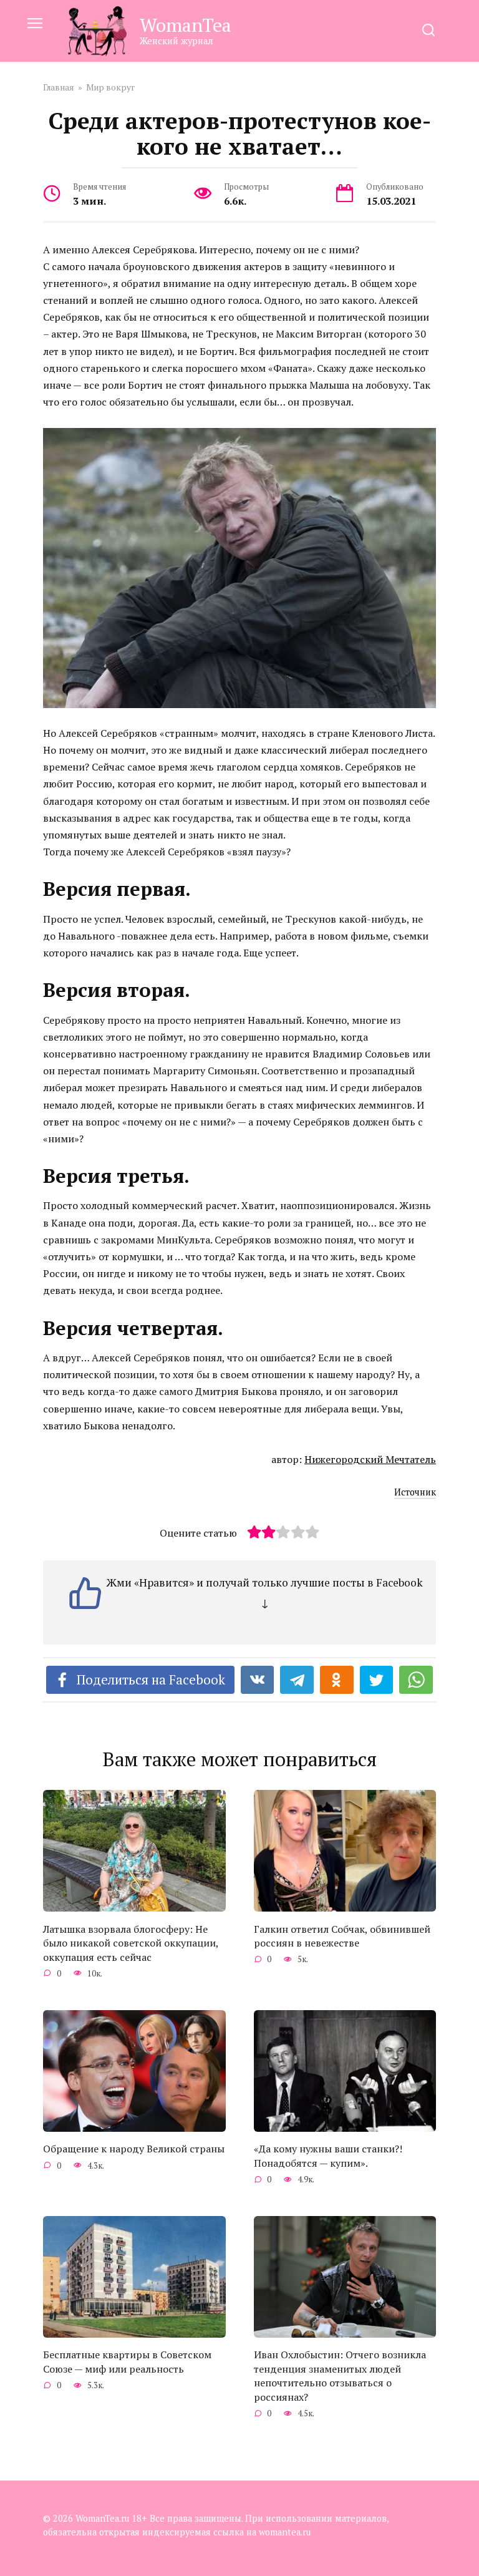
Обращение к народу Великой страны (134, 2149)
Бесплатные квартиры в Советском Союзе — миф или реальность (127, 2361)
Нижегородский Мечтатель (370, 1459)
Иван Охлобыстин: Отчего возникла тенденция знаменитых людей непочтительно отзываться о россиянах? (340, 2375)
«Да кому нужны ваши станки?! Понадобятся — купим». (328, 2156)
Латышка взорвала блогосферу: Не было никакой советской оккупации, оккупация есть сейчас (131, 1942)
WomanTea (186, 25)
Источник (415, 1492)
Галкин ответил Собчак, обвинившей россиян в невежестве (342, 1935)
